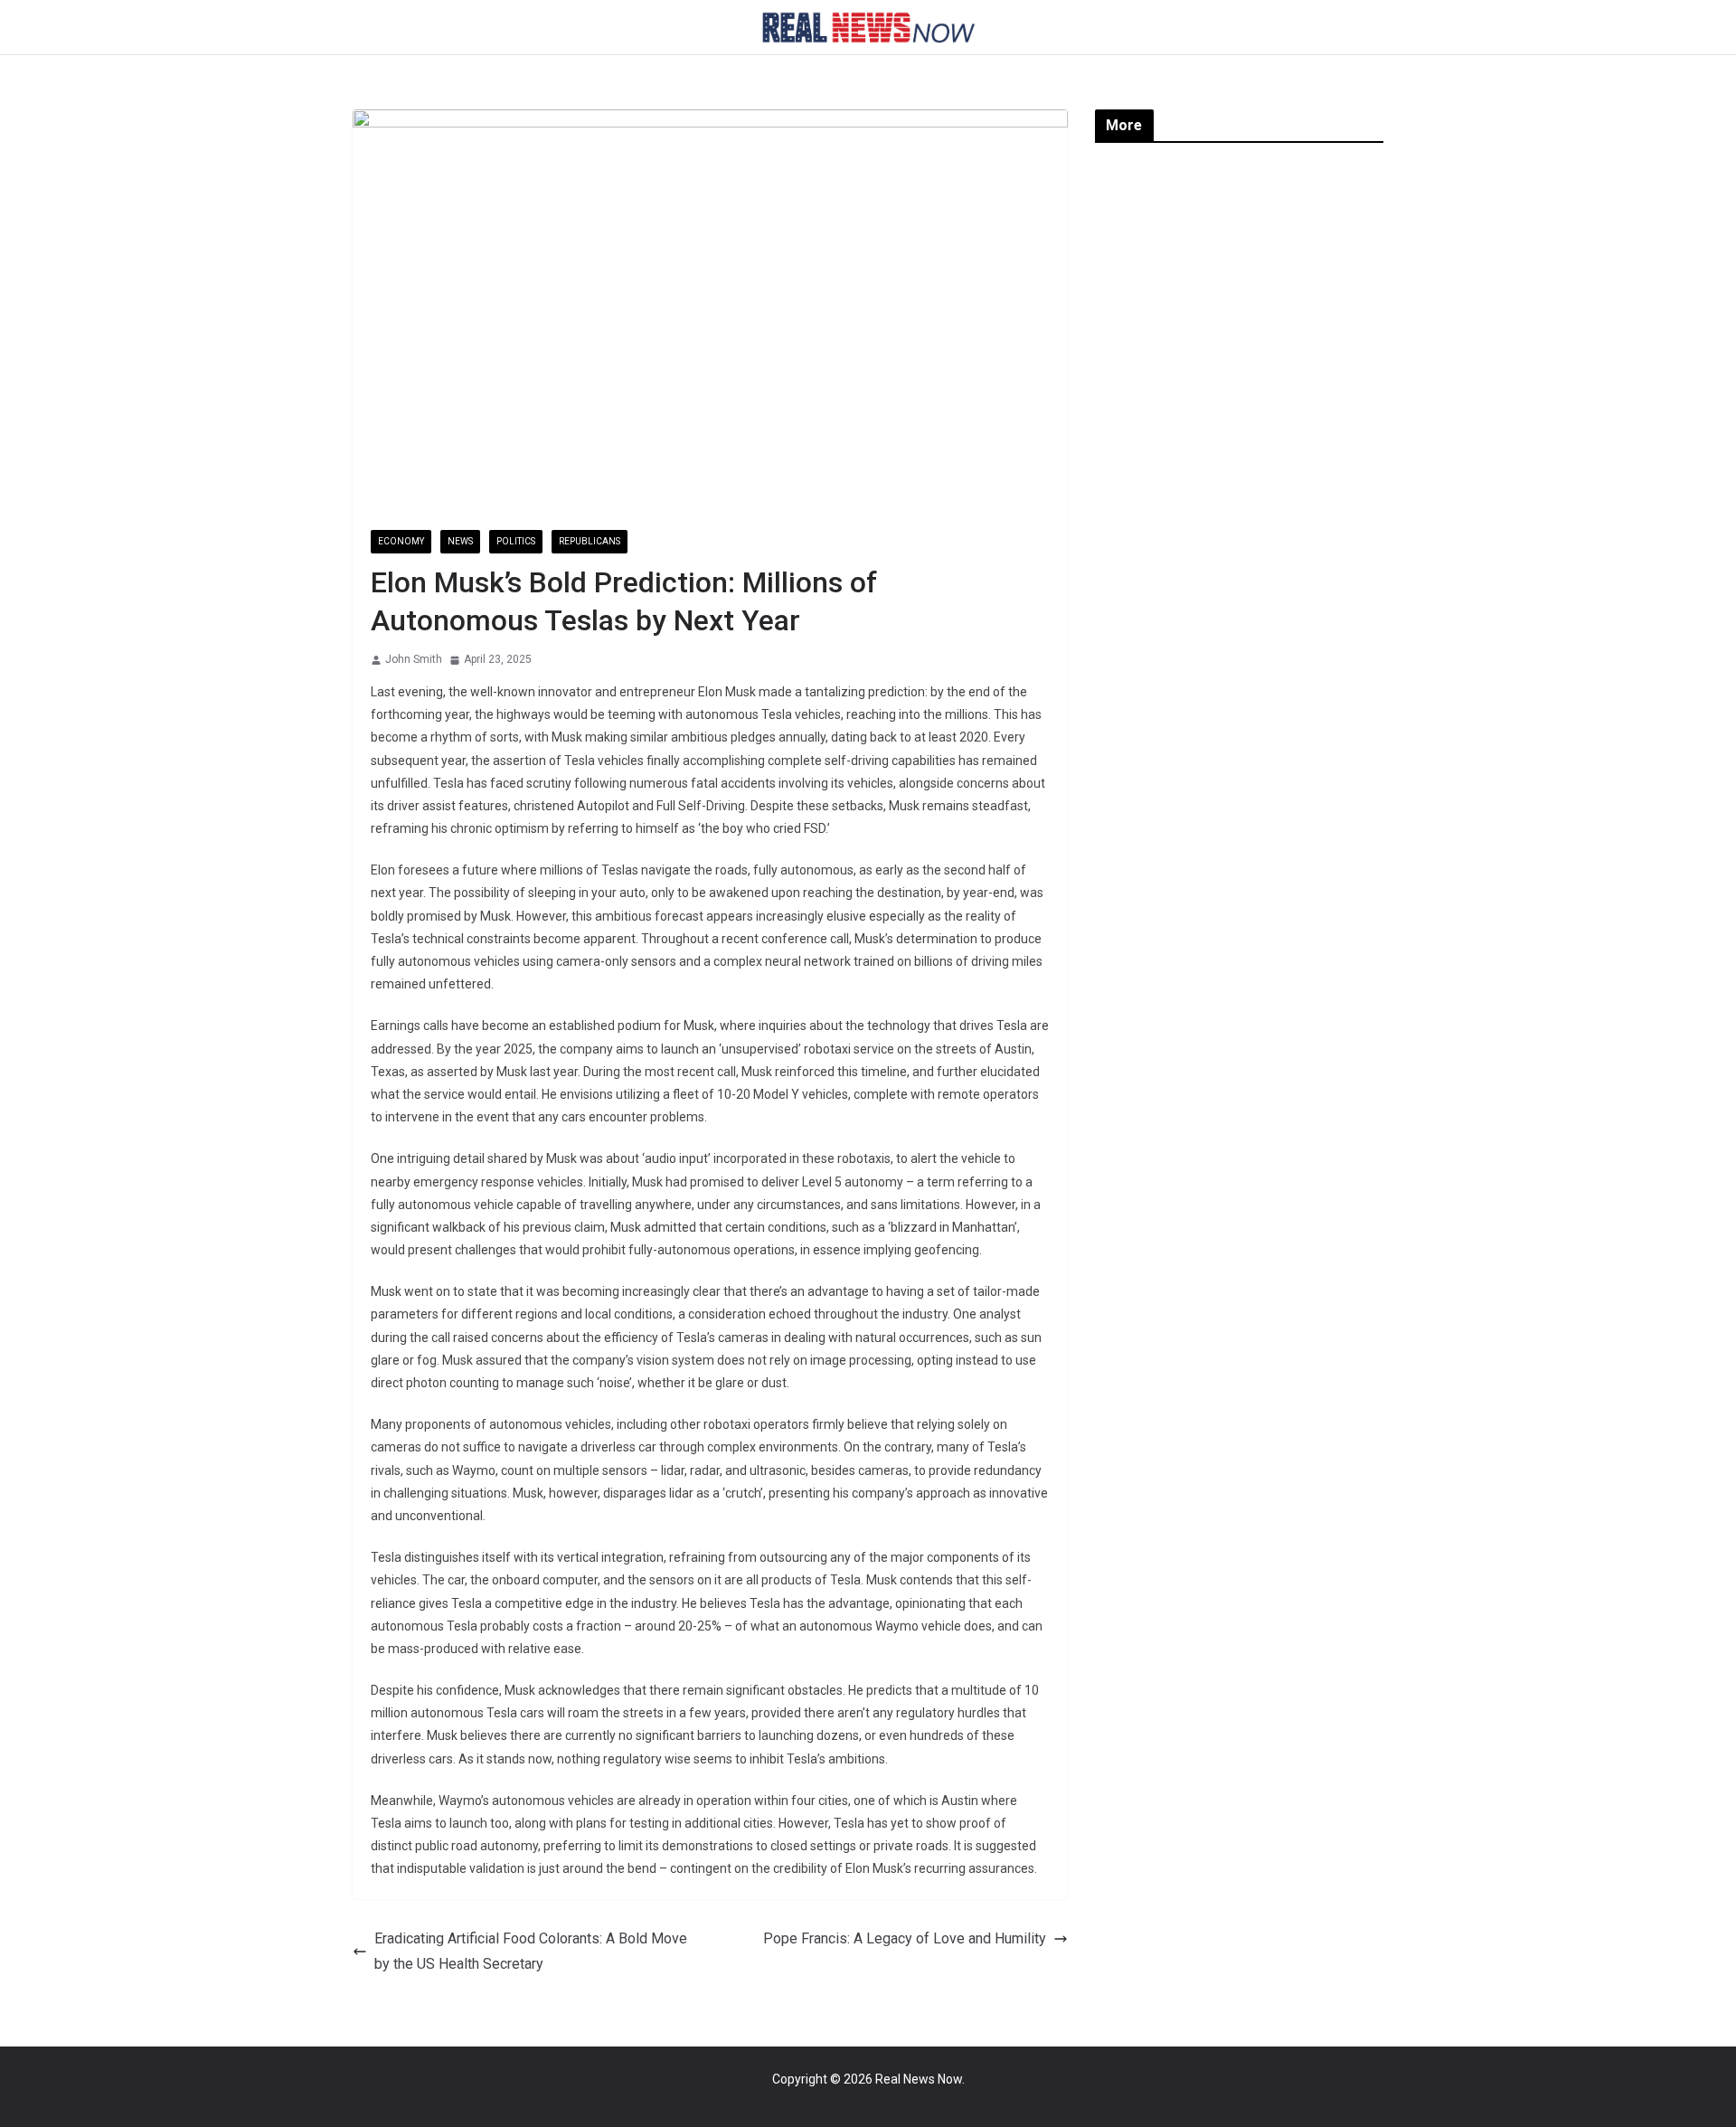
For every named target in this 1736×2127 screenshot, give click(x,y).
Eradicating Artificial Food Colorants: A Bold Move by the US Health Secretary (531, 1952)
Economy (401, 541)
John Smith (414, 659)
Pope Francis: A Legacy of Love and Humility (905, 1938)
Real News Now (919, 2079)
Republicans (590, 541)
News (460, 541)
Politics (516, 541)
